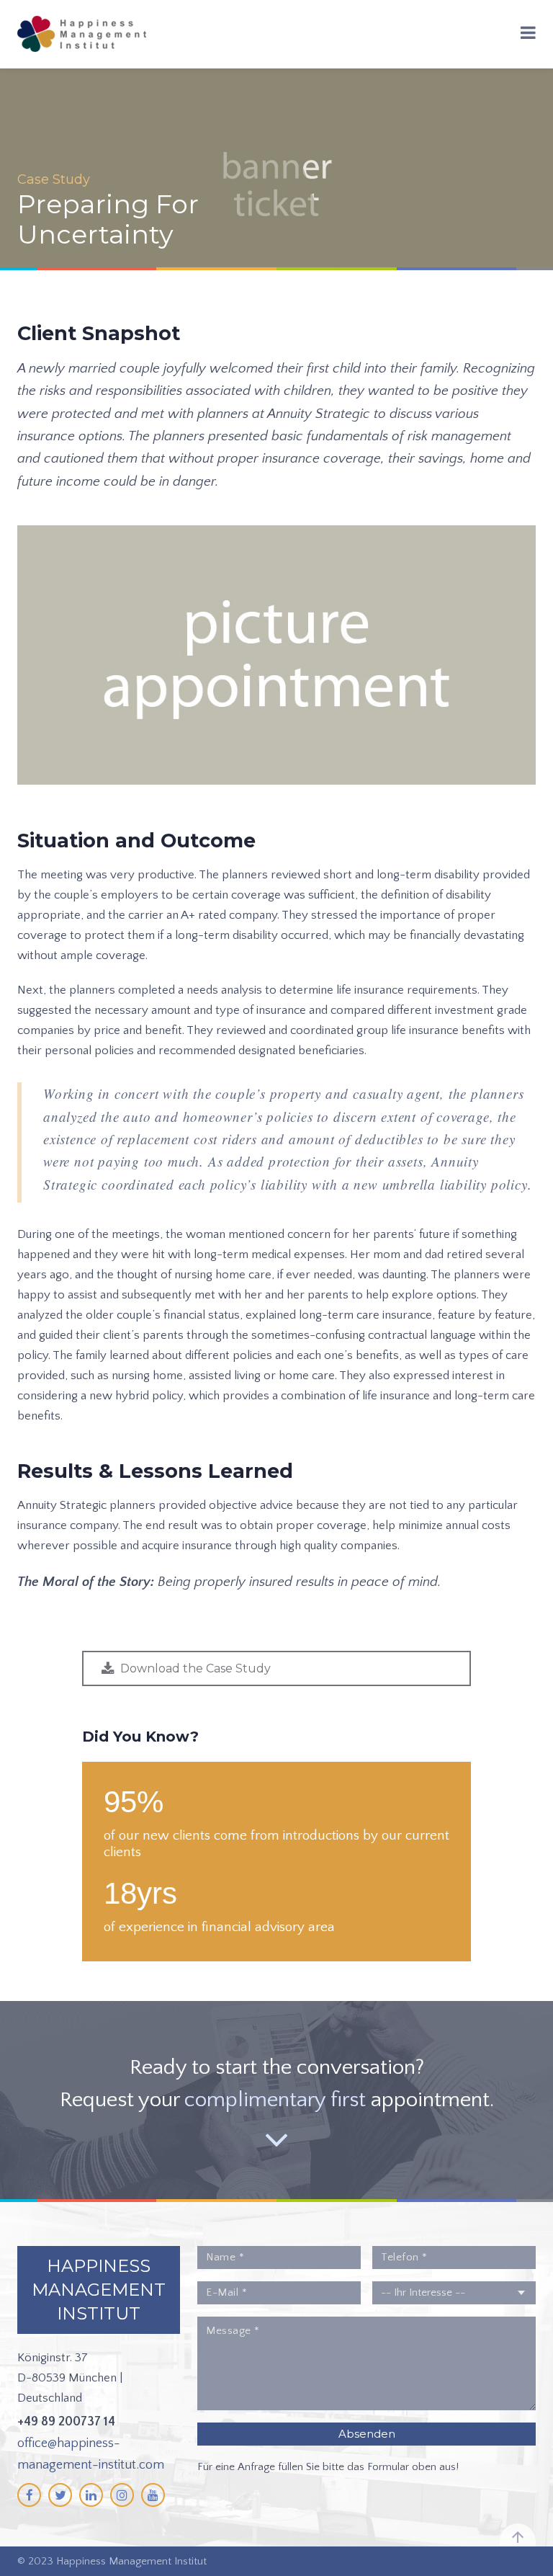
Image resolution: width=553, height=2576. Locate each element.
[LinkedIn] (91, 2495)
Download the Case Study (195, 1668)
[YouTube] (153, 2495)
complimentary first (275, 2100)
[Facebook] (29, 2495)
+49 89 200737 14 (66, 2422)
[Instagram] (122, 2495)
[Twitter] (60, 2495)
